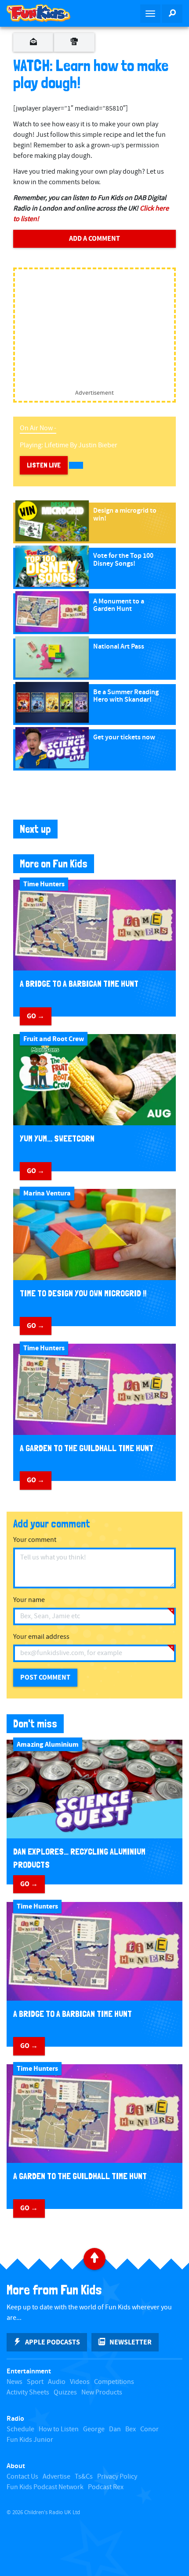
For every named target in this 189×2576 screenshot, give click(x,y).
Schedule (20, 2429)
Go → (36, 1016)
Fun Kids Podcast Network (45, 2487)
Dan (115, 2429)
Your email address (41, 1637)
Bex (131, 2429)
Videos (80, 2382)
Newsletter (131, 2342)
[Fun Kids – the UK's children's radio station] (47, 13)
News (15, 2382)
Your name (29, 1600)
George (94, 2429)
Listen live (44, 465)
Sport (35, 2382)
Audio (57, 2382)
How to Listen (59, 2429)
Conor (149, 2429)
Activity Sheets (28, 2392)
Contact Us (22, 2477)
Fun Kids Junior (30, 2440)
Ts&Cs (84, 2477)
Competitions (114, 2382)
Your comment (35, 1540)
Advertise (56, 2477)
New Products (102, 2392)
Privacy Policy (117, 2477)
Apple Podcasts (53, 2342)
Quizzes (65, 2392)
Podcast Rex (106, 2487)
